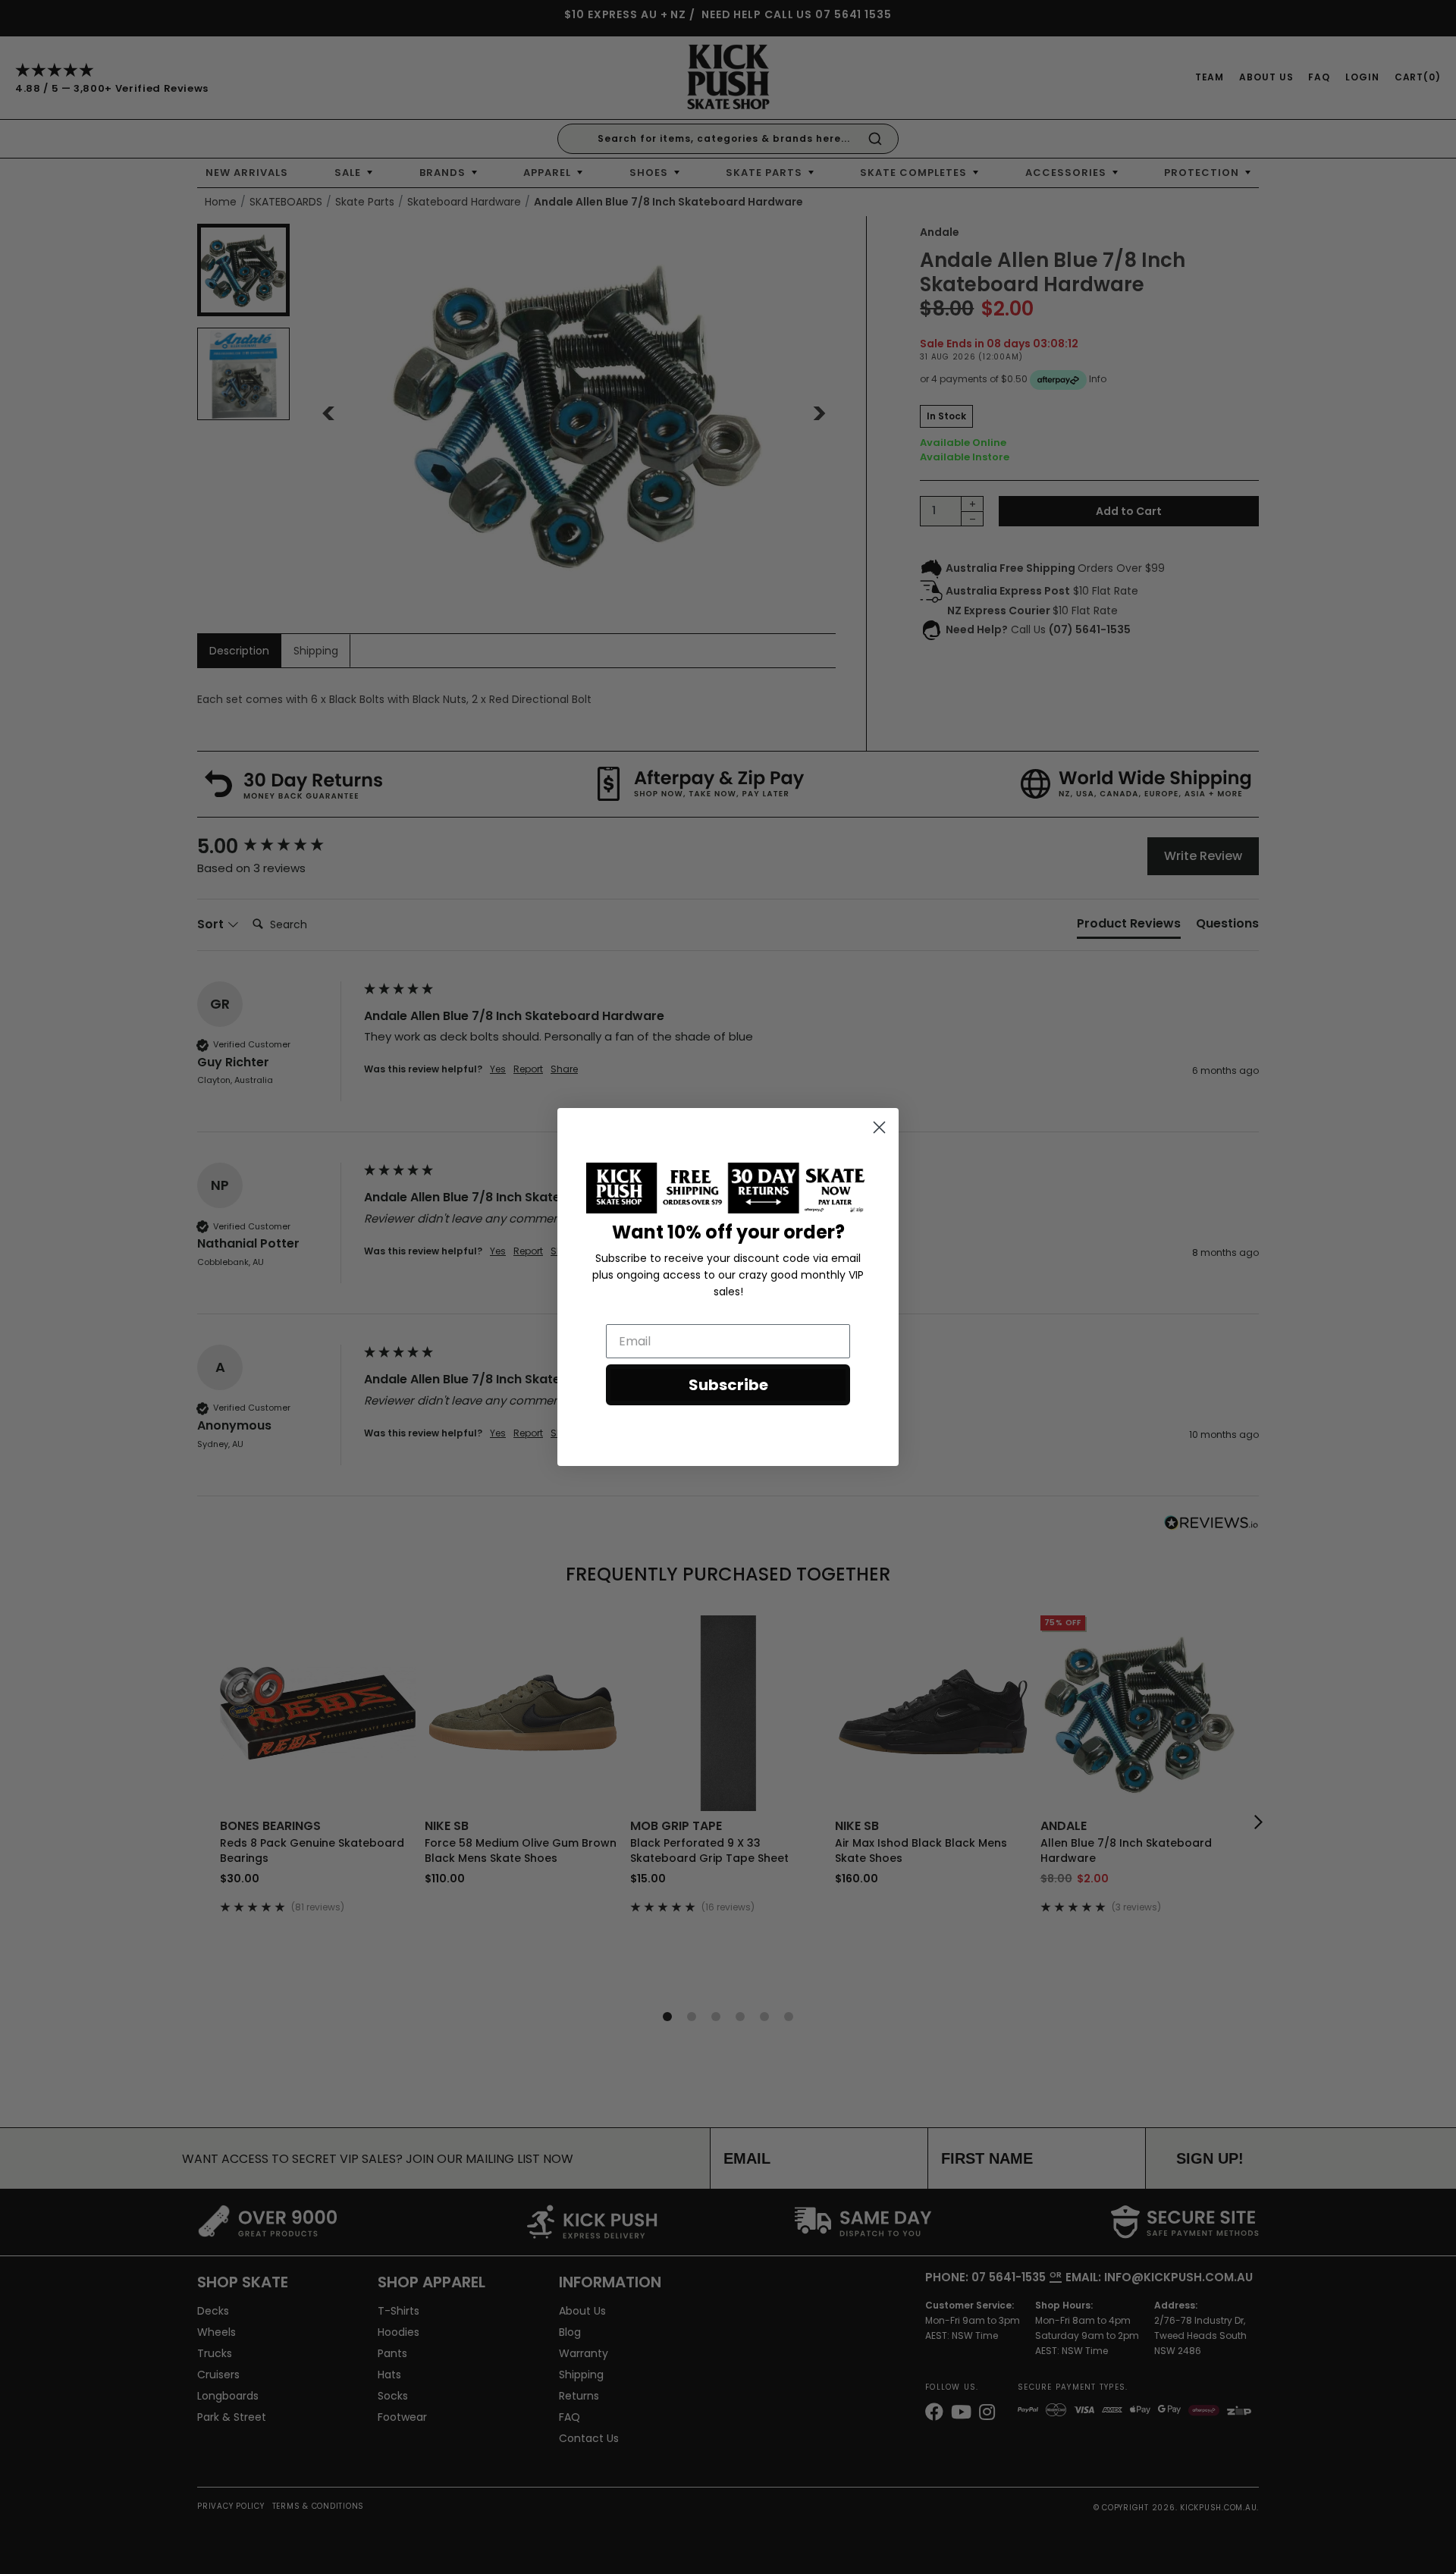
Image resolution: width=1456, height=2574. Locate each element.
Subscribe (728, 1385)
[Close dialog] (879, 1127)
